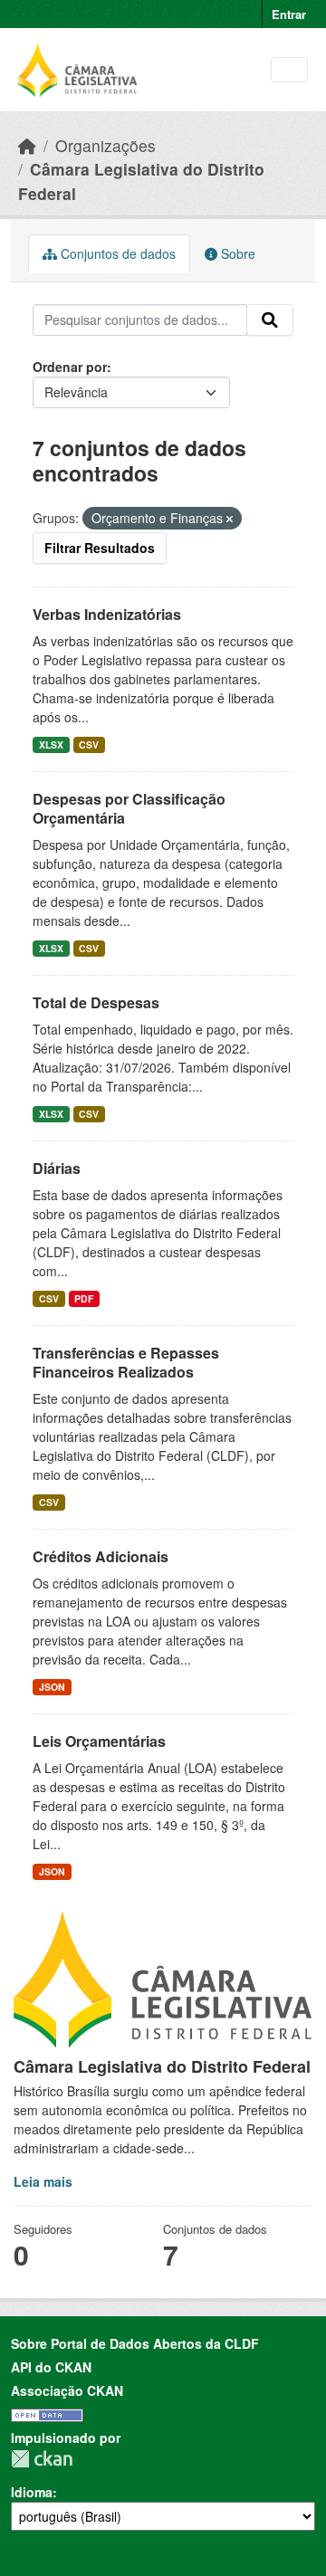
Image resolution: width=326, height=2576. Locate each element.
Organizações (105, 145)
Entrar (289, 14)
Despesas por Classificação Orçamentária (129, 808)
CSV (89, 744)
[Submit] (270, 320)
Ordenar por (70, 367)
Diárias (57, 1168)
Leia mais (43, 2181)
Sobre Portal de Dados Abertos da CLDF (135, 2343)
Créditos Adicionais (101, 1556)
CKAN (42, 2459)
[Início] (27, 145)
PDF (84, 1298)
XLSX (51, 744)
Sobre (236, 253)
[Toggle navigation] (289, 70)
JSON (52, 1687)
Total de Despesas (96, 1002)
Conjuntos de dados (116, 253)
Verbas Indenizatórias (107, 614)
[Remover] (230, 519)
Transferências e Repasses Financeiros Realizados (126, 1362)
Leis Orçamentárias (99, 1741)
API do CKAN (51, 2367)
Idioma (32, 2492)
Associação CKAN (67, 2390)
